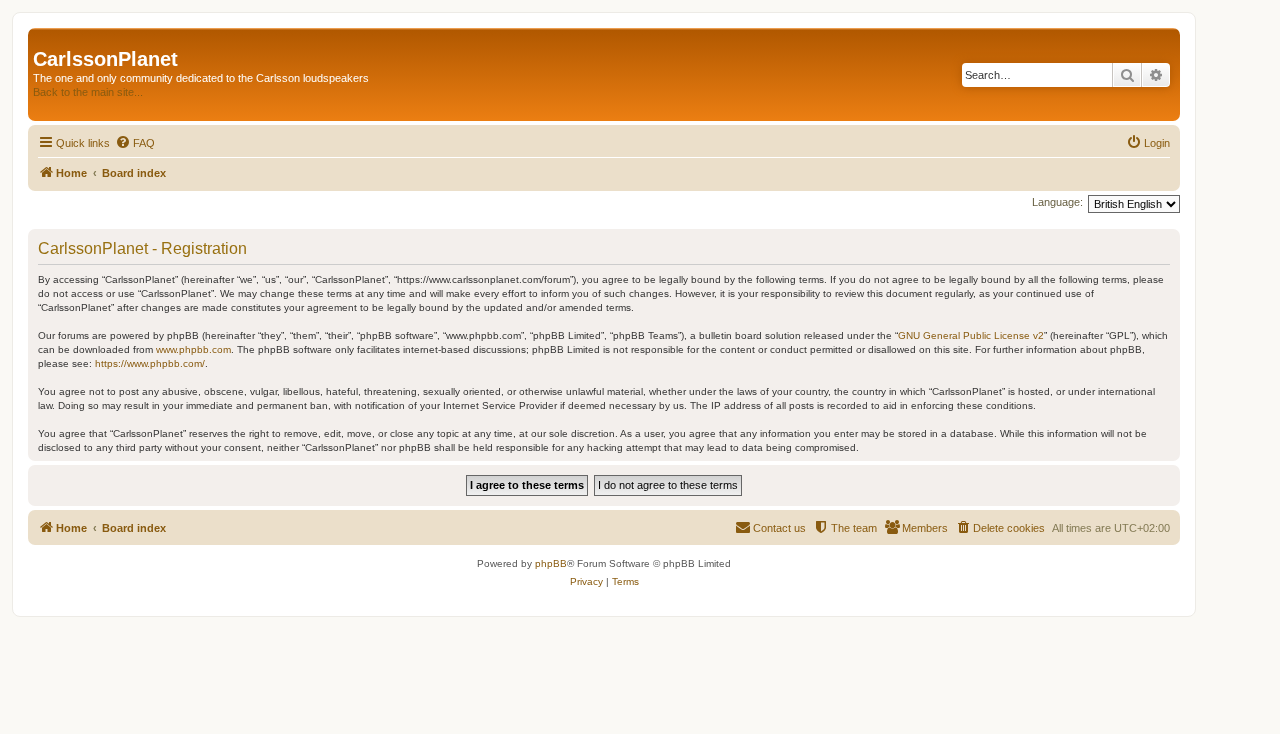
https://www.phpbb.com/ (150, 363)
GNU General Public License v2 (971, 335)
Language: (1057, 202)
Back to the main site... (88, 92)
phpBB (551, 563)
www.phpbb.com (193, 349)
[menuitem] (135, 143)
